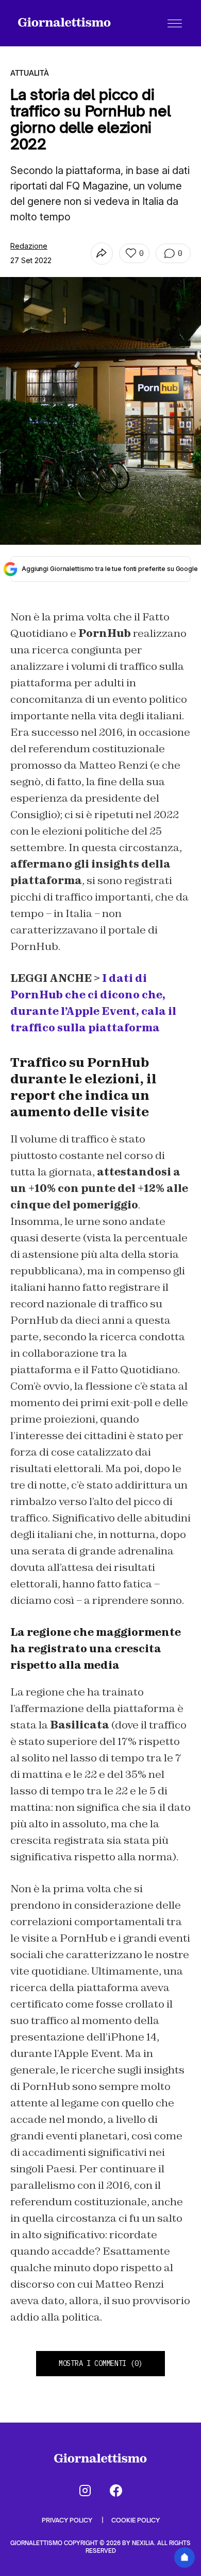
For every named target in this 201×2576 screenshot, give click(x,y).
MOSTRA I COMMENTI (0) (100, 2363)
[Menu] (175, 23)
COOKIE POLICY (136, 2520)
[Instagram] (85, 2491)
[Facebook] (116, 2491)
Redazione (29, 246)
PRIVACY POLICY (68, 2520)
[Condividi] (102, 254)
